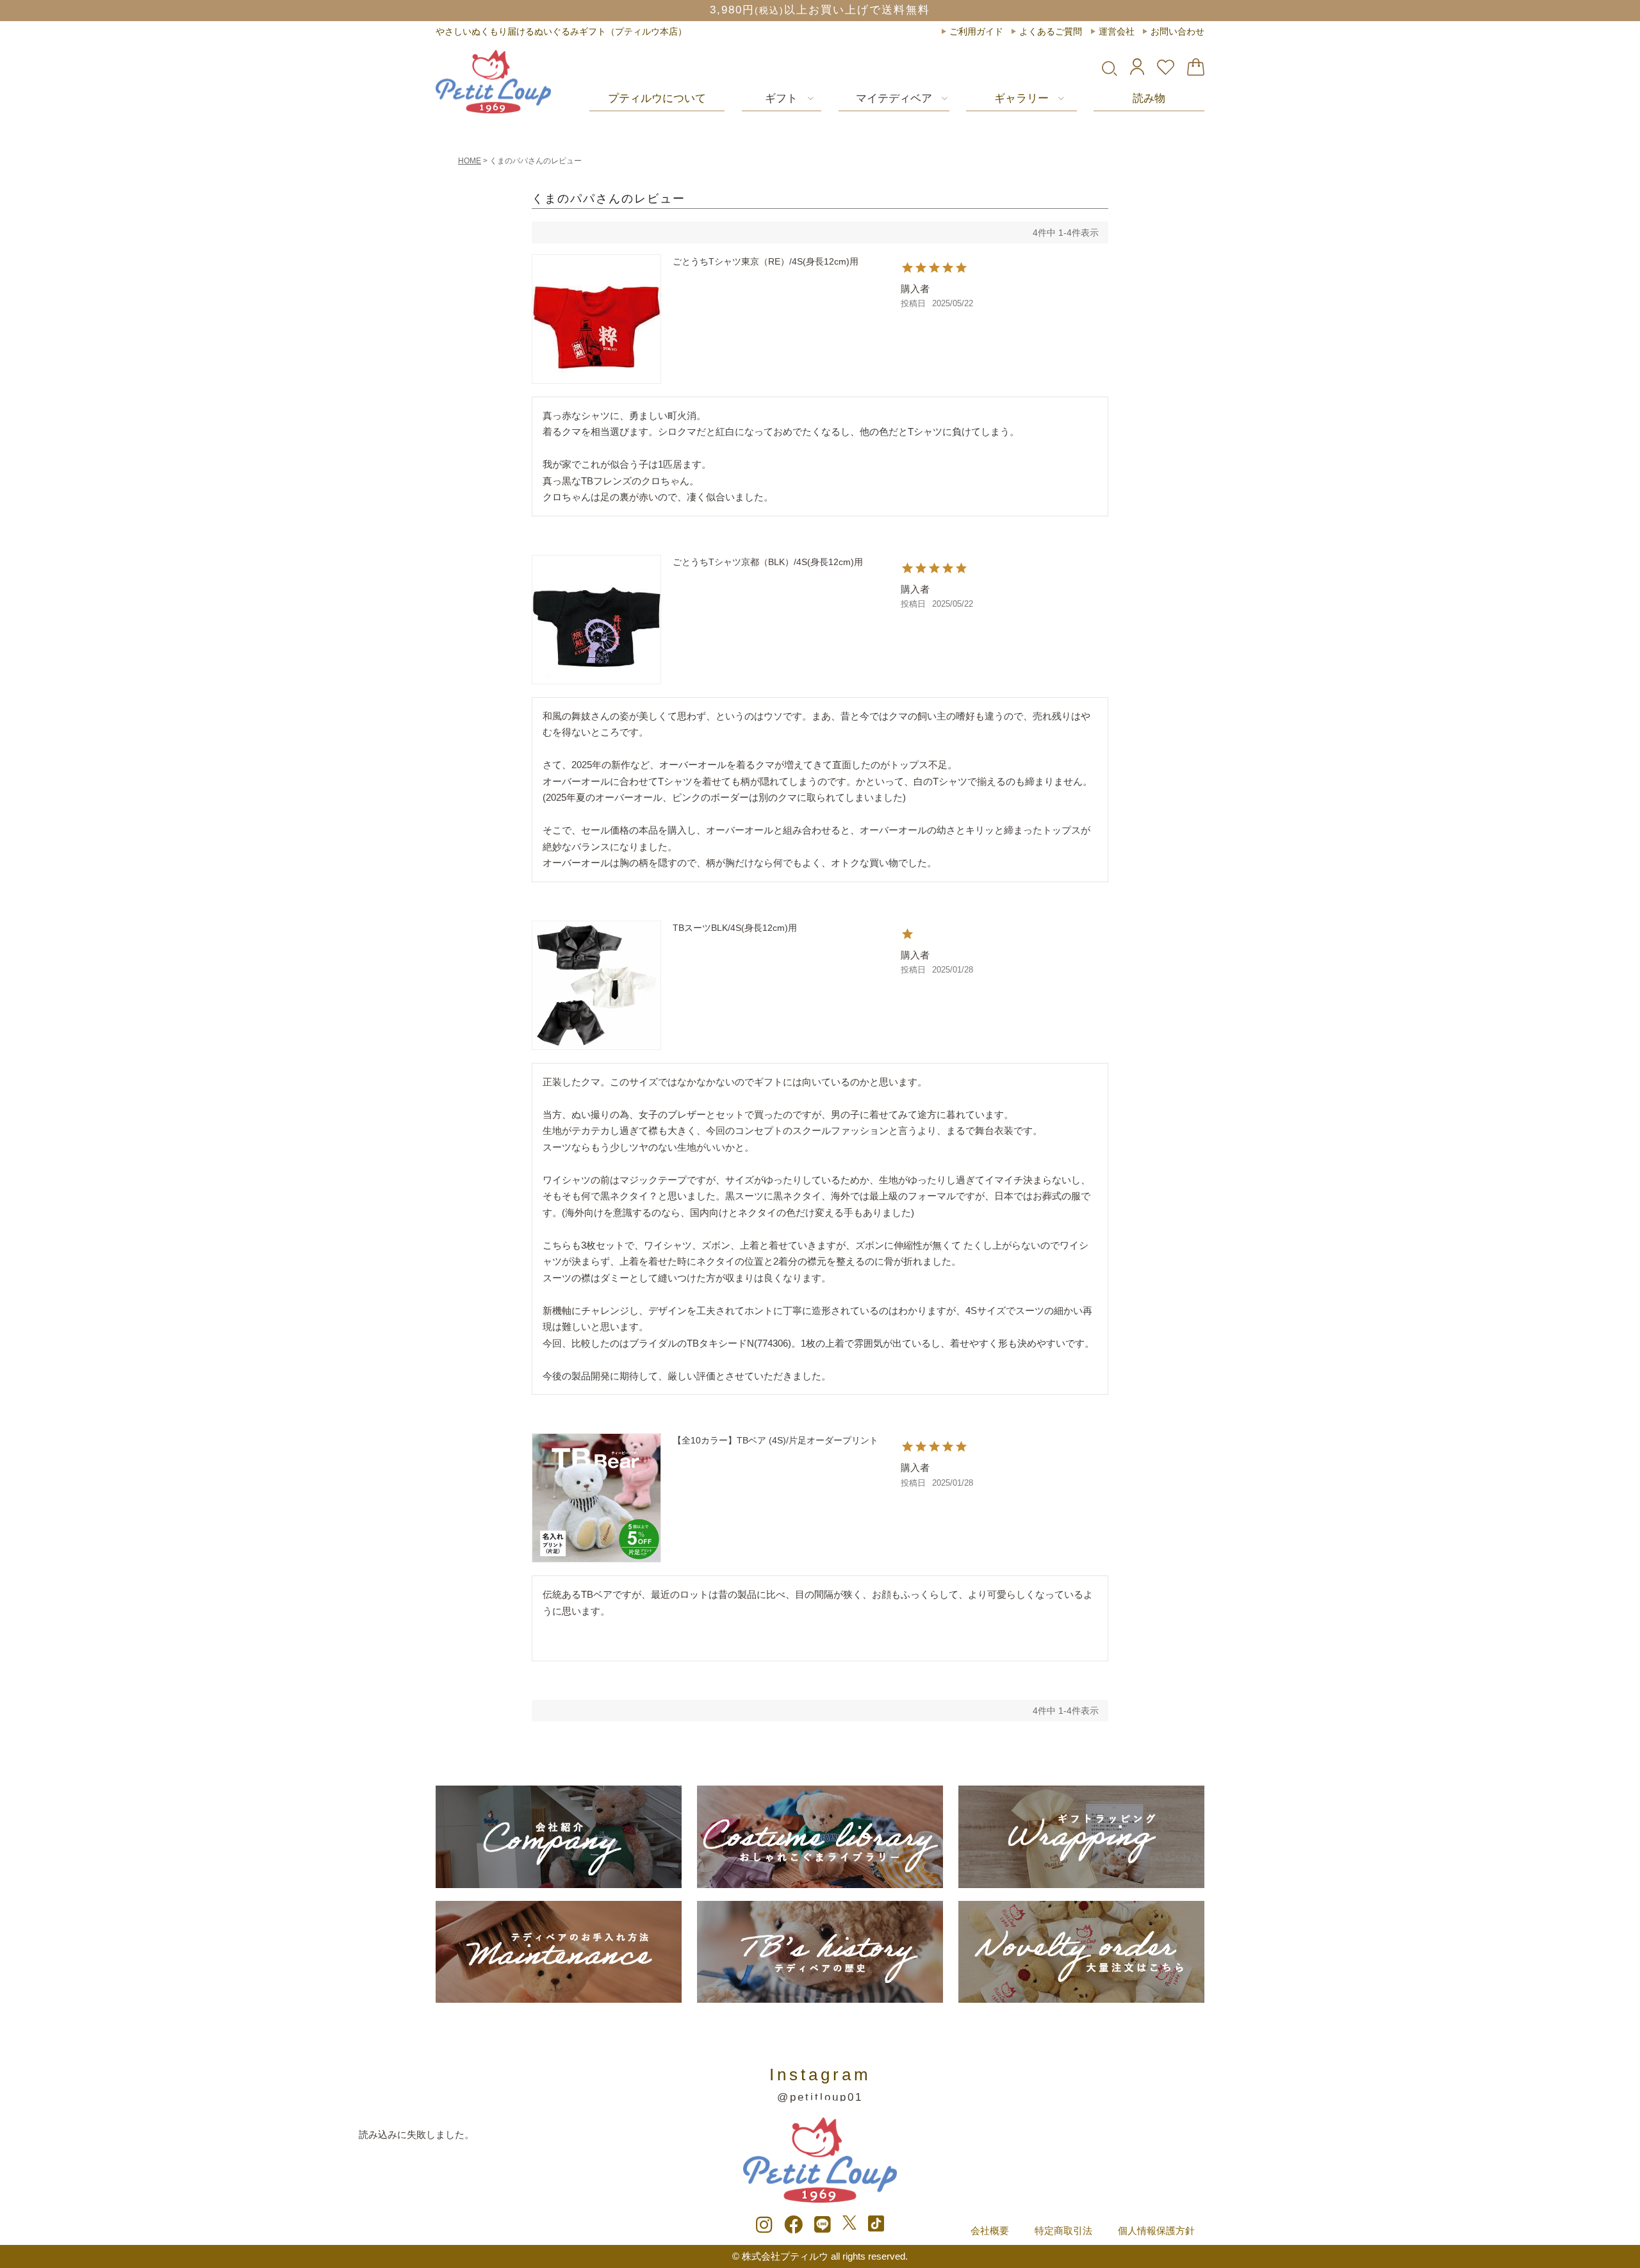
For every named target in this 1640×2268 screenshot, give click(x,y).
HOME (470, 161)
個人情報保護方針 (1156, 2231)
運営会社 (1117, 31)
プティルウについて (657, 98)
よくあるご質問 (1051, 31)
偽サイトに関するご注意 (820, 10)
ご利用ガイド (976, 31)
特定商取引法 (1063, 2231)
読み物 (1149, 98)
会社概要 (990, 2231)
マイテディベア (894, 98)
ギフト (781, 98)
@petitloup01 (820, 2097)
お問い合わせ (1177, 31)
